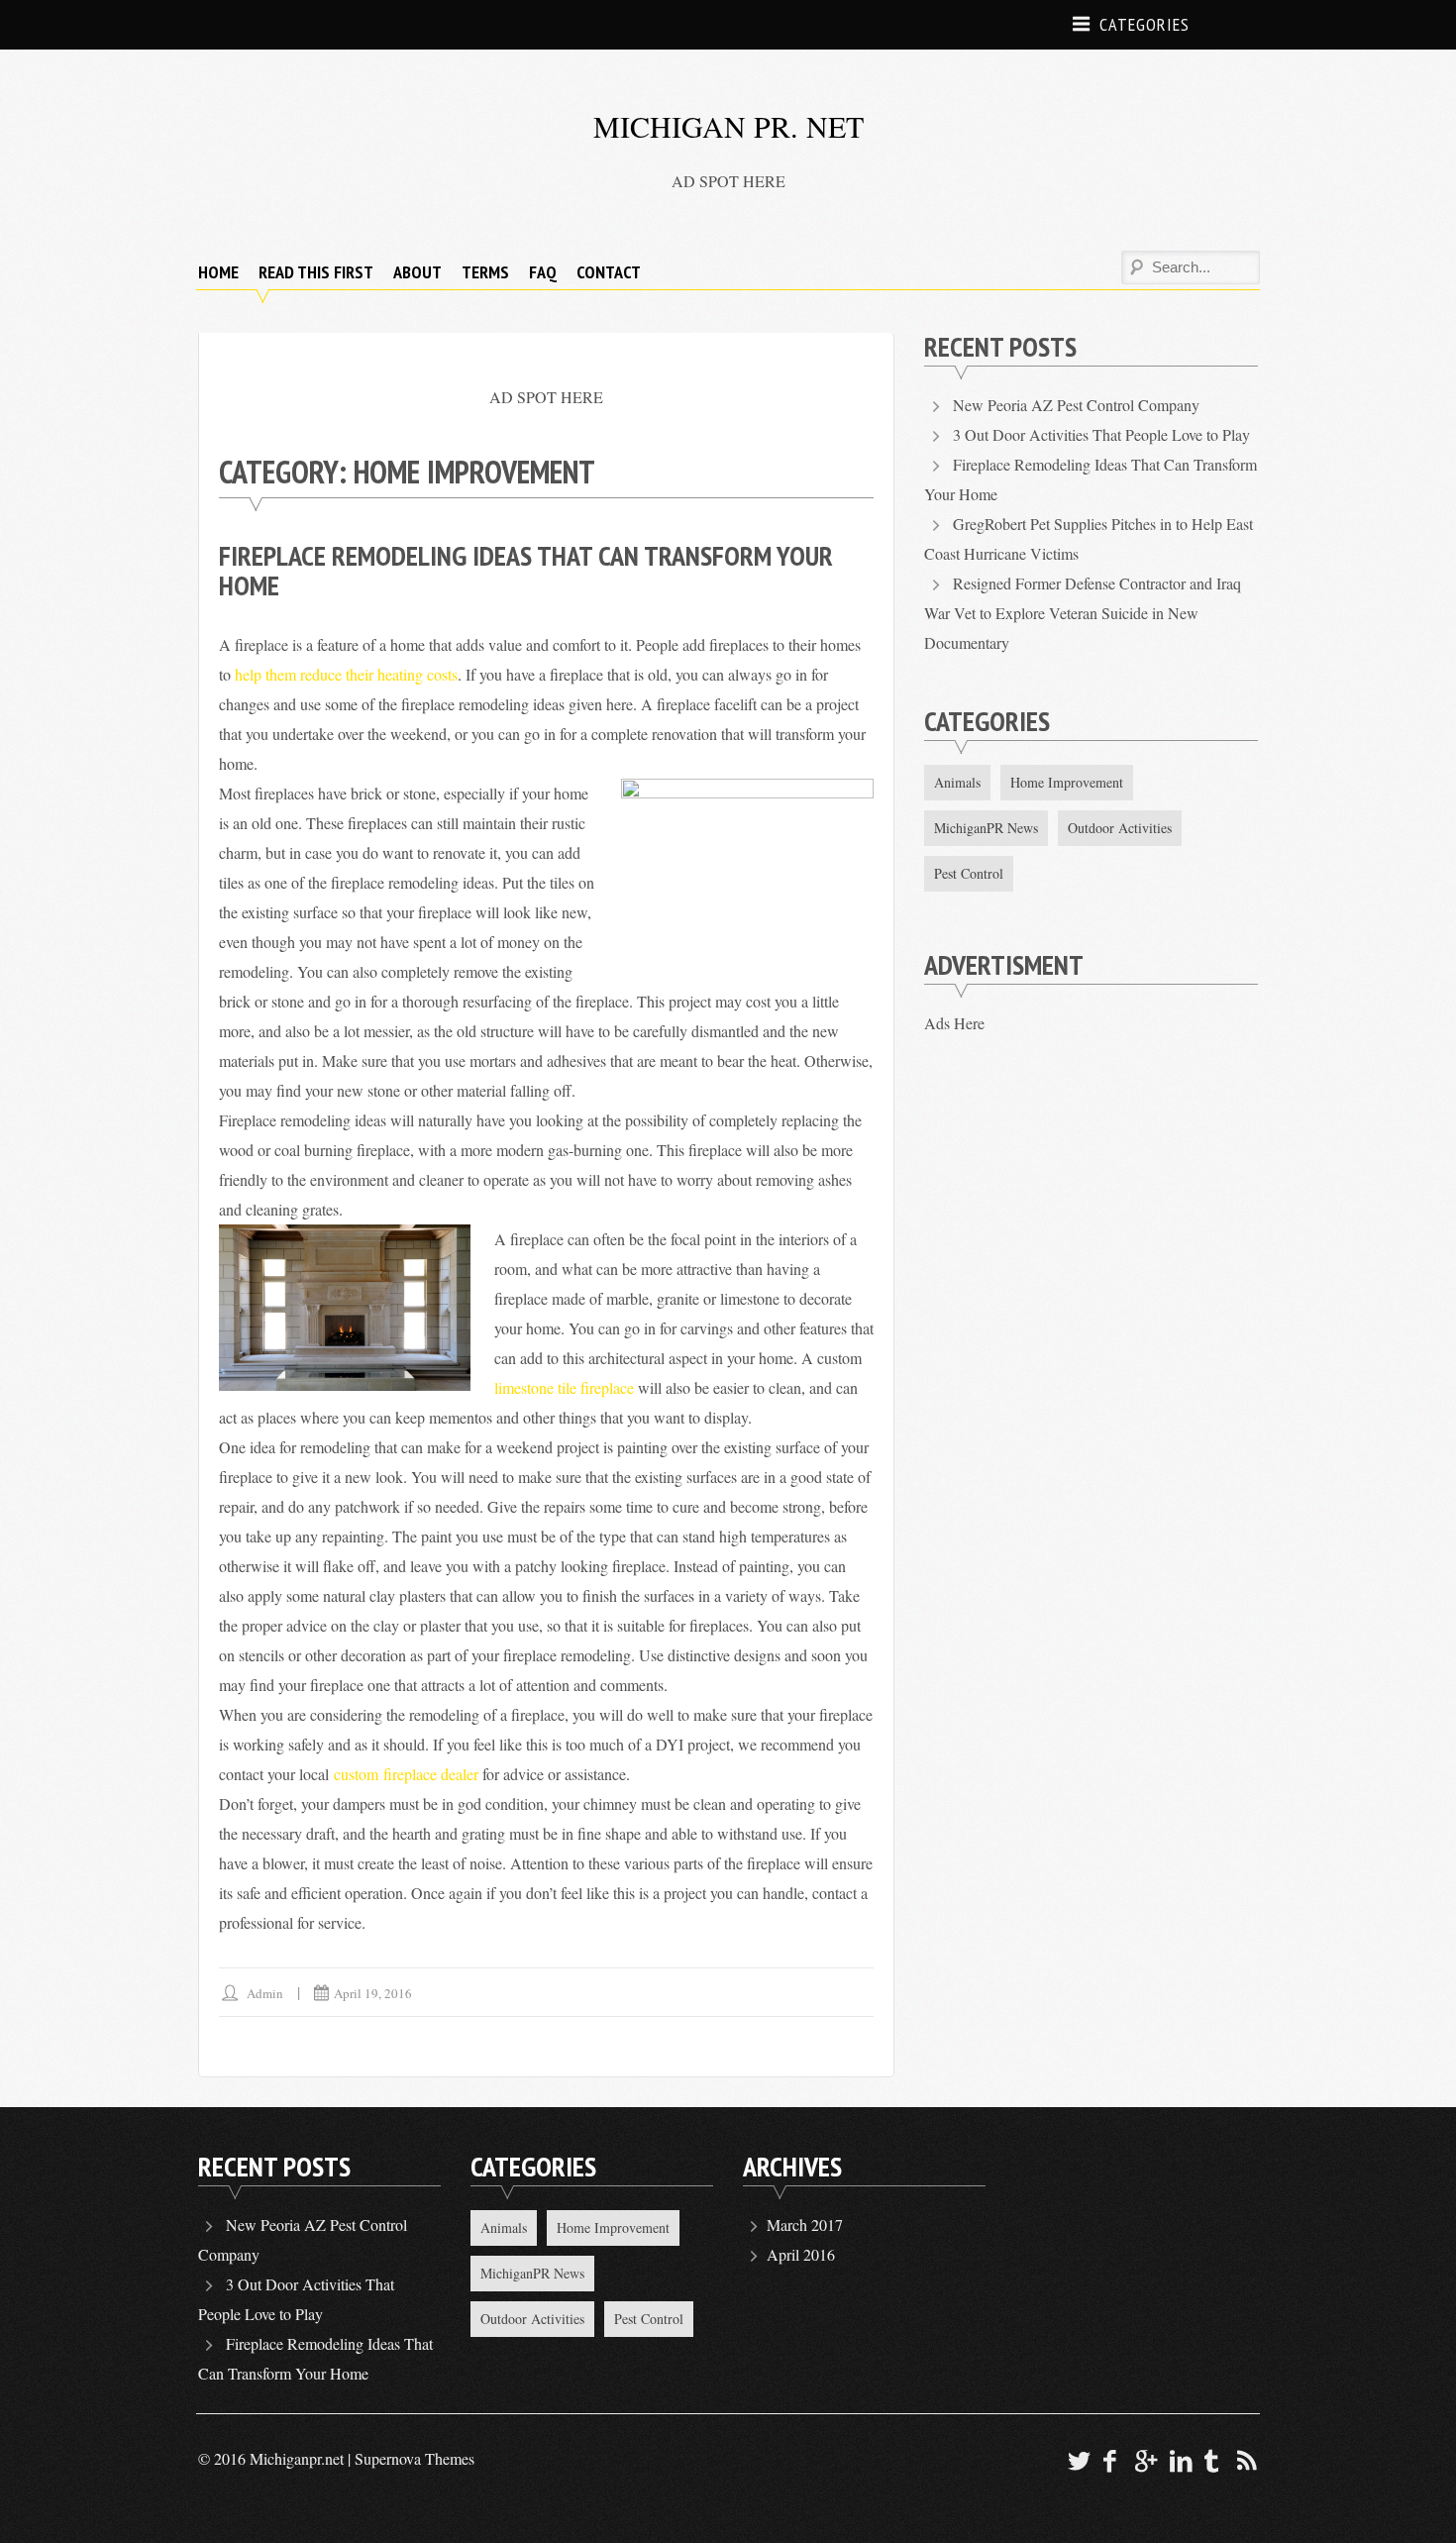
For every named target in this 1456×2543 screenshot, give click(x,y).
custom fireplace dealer (406, 1774)
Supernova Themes (415, 2458)
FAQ (543, 272)
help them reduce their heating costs (346, 674)
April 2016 (801, 2254)
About (417, 272)
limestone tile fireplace (564, 1387)
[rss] (1246, 2460)
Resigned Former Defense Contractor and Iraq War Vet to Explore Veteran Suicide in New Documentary (1082, 613)
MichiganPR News (986, 828)
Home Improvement (1067, 782)
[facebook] (1110, 2460)
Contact (609, 272)
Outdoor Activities (1120, 828)
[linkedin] (1178, 2460)
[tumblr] (1212, 2460)
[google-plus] (1144, 2460)
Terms (485, 272)
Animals (957, 782)
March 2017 (805, 2225)
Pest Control (969, 873)
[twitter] (1077, 2460)
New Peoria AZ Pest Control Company (1076, 405)
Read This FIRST (316, 272)
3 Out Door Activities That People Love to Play (1101, 434)
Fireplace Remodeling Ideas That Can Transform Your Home (526, 570)
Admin (265, 1993)
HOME (218, 272)
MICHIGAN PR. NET (728, 126)
